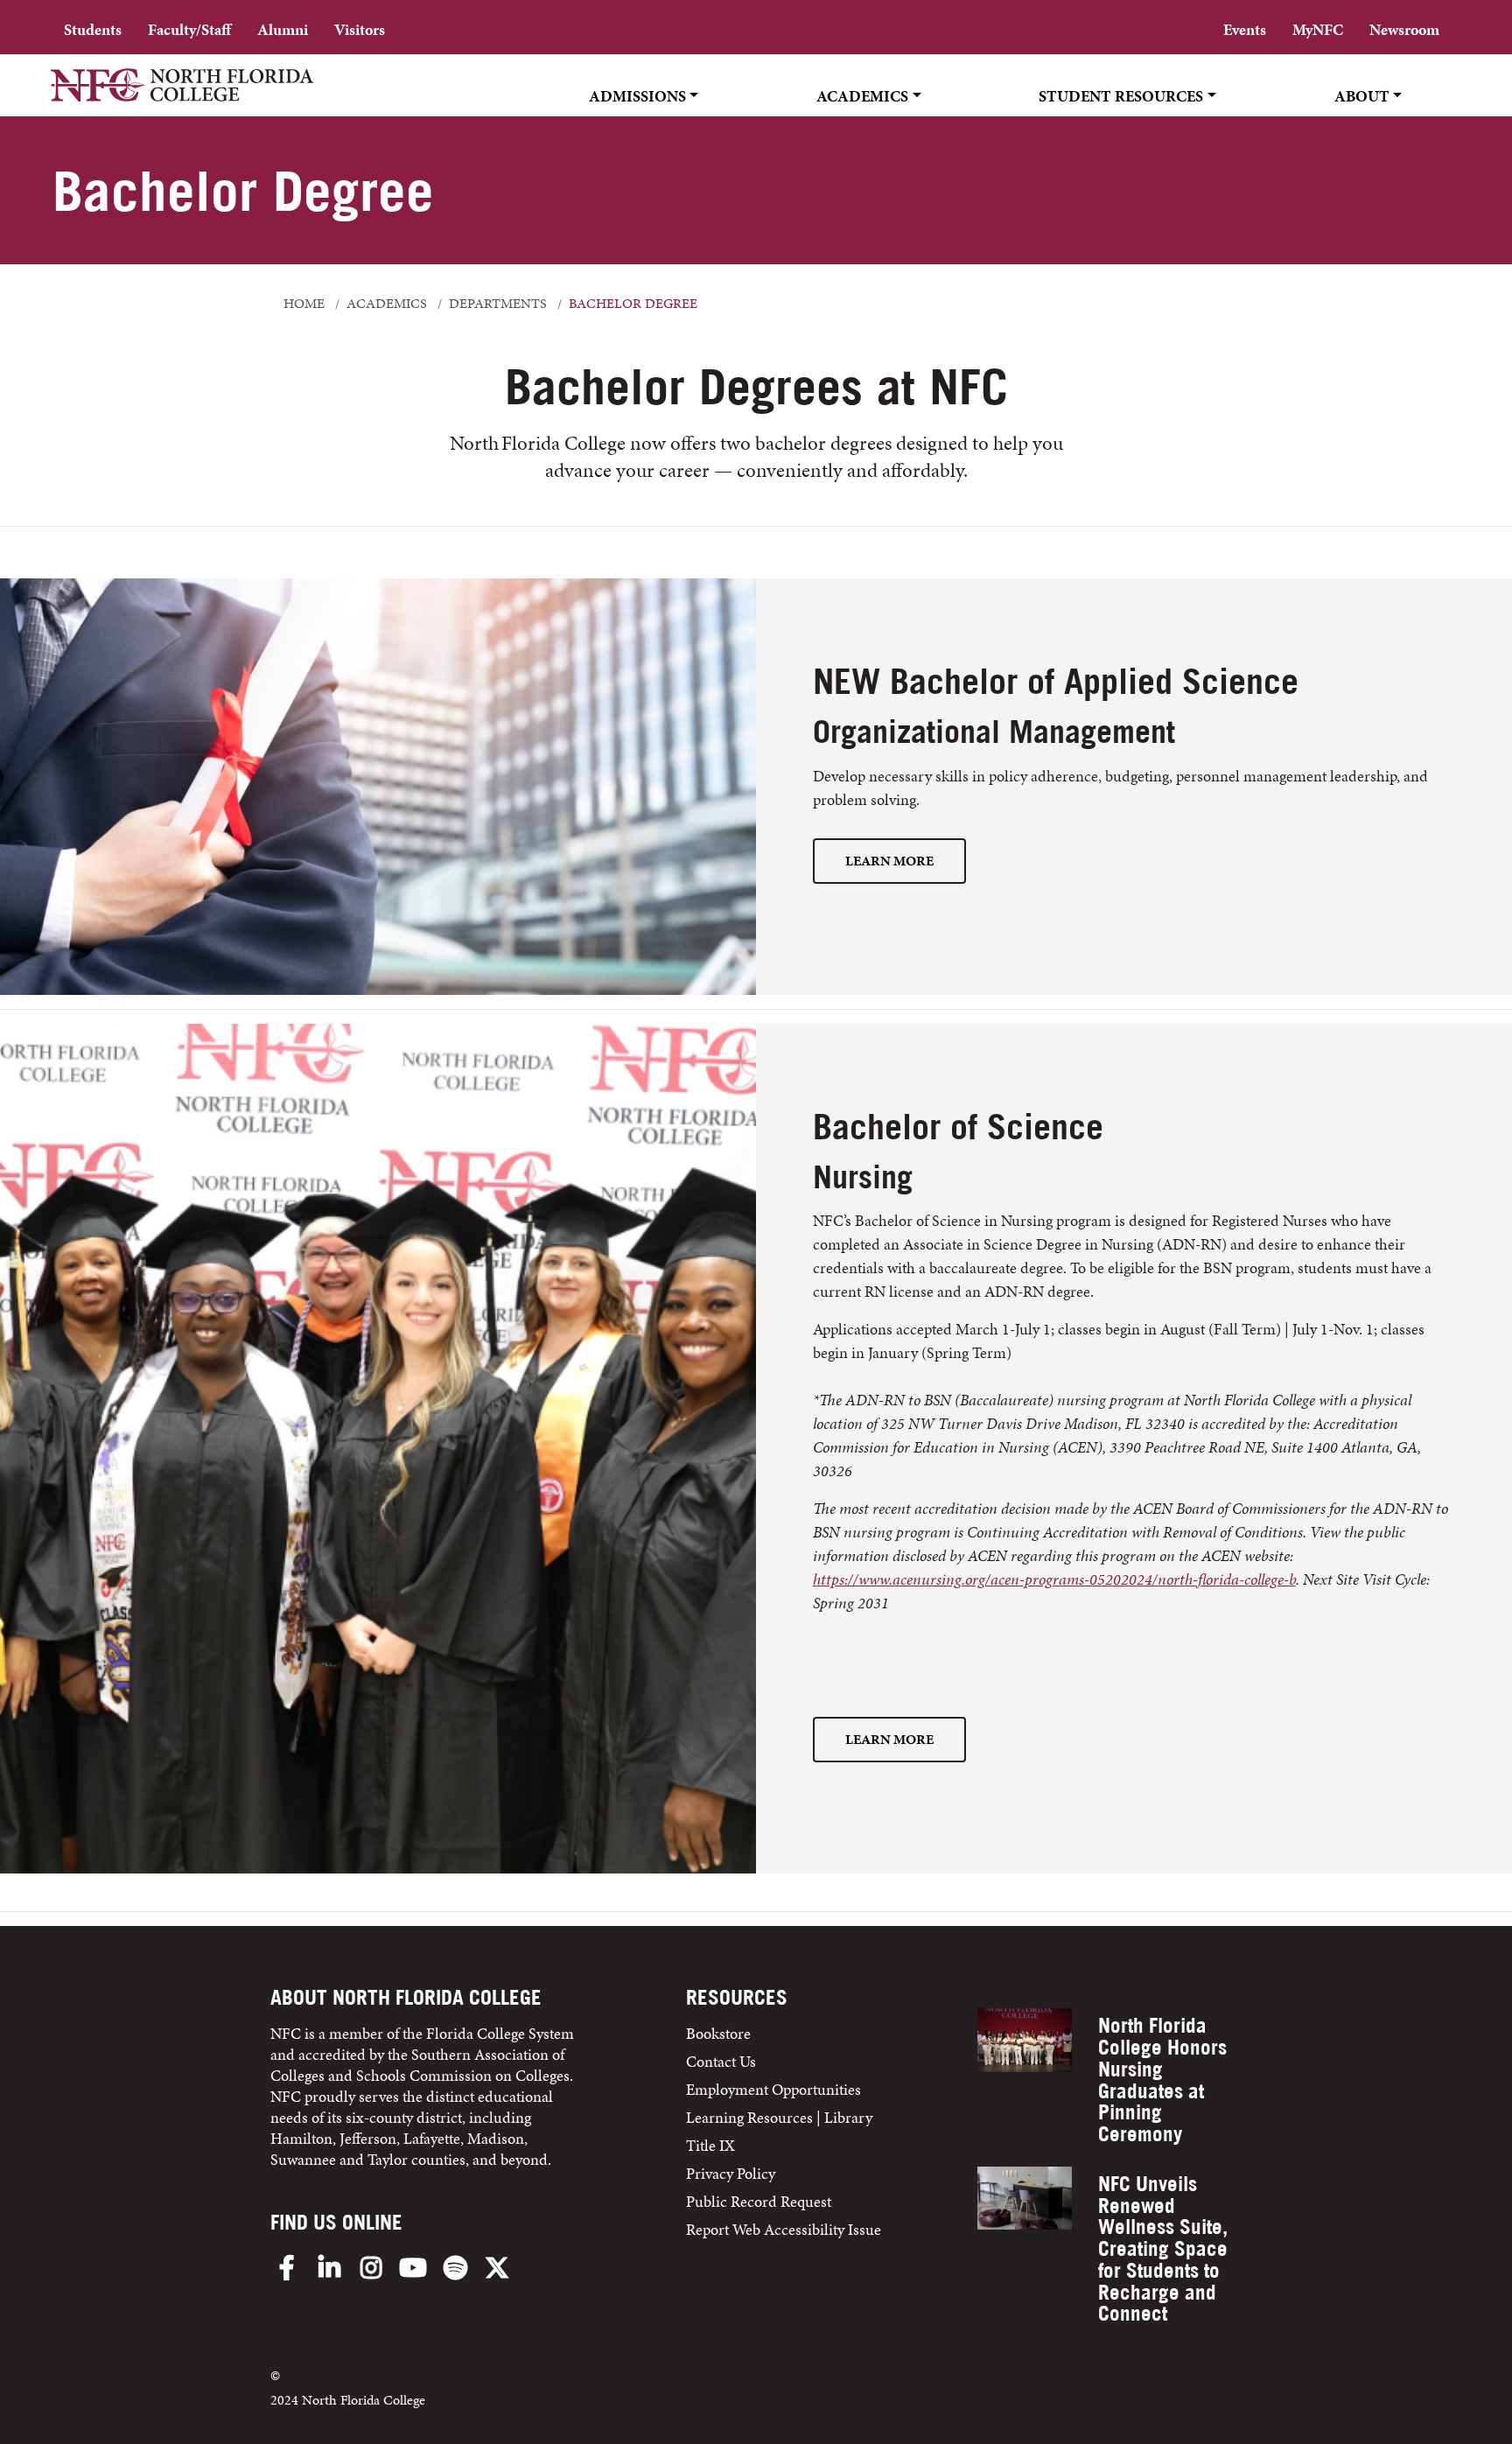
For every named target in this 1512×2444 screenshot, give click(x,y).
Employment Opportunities (773, 2089)
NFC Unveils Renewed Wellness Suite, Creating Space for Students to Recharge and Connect (1163, 2249)
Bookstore (720, 2033)
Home (304, 304)
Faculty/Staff (189, 29)
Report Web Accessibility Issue (784, 2229)
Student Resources (1121, 96)
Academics (862, 96)
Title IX (710, 2145)
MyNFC (1318, 29)
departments (498, 304)
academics (387, 304)
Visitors (360, 29)
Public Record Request (759, 2201)
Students (93, 29)
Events (1245, 29)
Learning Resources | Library (779, 2117)
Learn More (889, 861)
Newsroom (1404, 29)
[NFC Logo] (182, 97)
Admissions (637, 96)
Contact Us (721, 2061)
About (1362, 96)
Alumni (283, 29)
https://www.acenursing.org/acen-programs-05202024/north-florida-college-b (1054, 1579)
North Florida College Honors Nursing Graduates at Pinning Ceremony (1162, 2080)
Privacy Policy (731, 2173)
